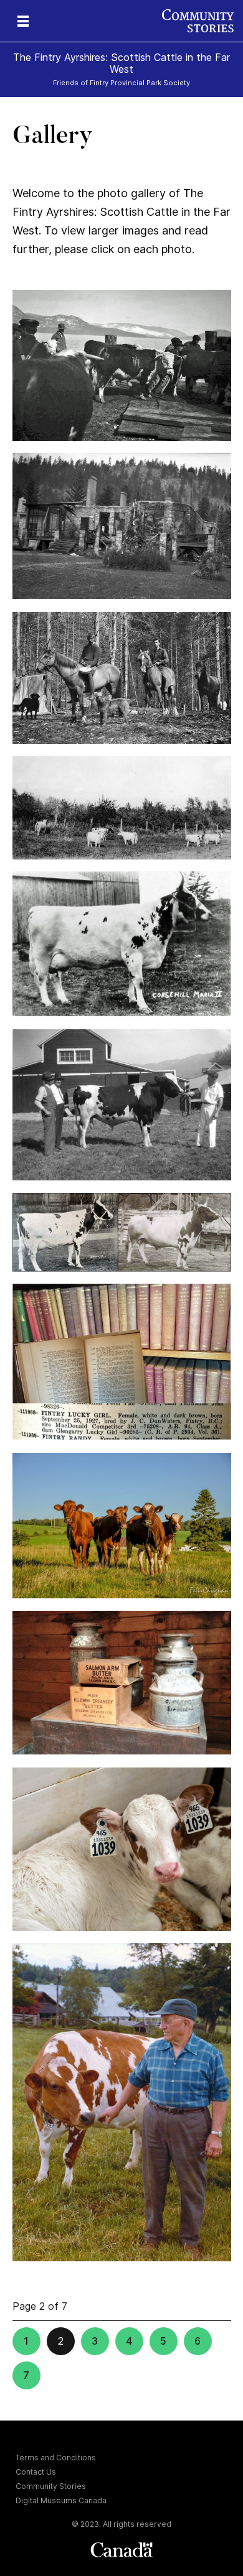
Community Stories (51, 2486)
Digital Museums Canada (61, 2500)
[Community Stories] (202, 21)
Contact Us (36, 2472)
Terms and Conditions (56, 2458)
